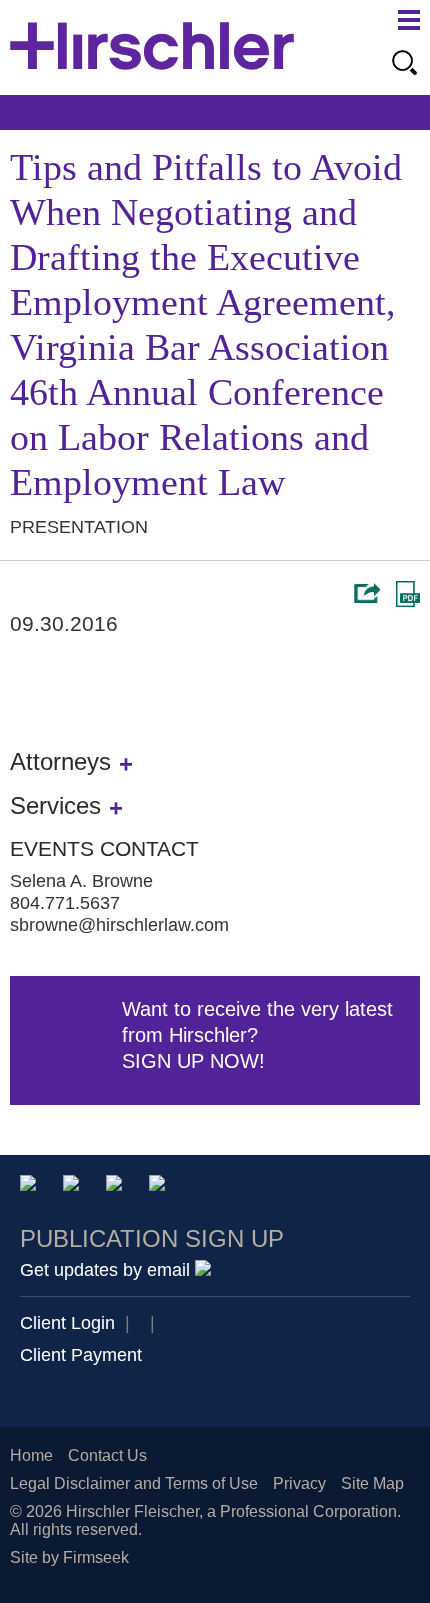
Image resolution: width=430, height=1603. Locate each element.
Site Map (372, 1483)
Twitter (117, 1186)
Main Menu (409, 20)
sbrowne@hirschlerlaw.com (119, 925)
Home (31, 1455)
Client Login (67, 1323)
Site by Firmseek (69, 1557)
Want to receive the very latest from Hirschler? (257, 1035)
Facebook (160, 1186)
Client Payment (81, 1355)
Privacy (299, 1483)
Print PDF (408, 594)
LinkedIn (74, 1186)
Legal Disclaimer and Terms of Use (134, 1483)
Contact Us (107, 1455)
